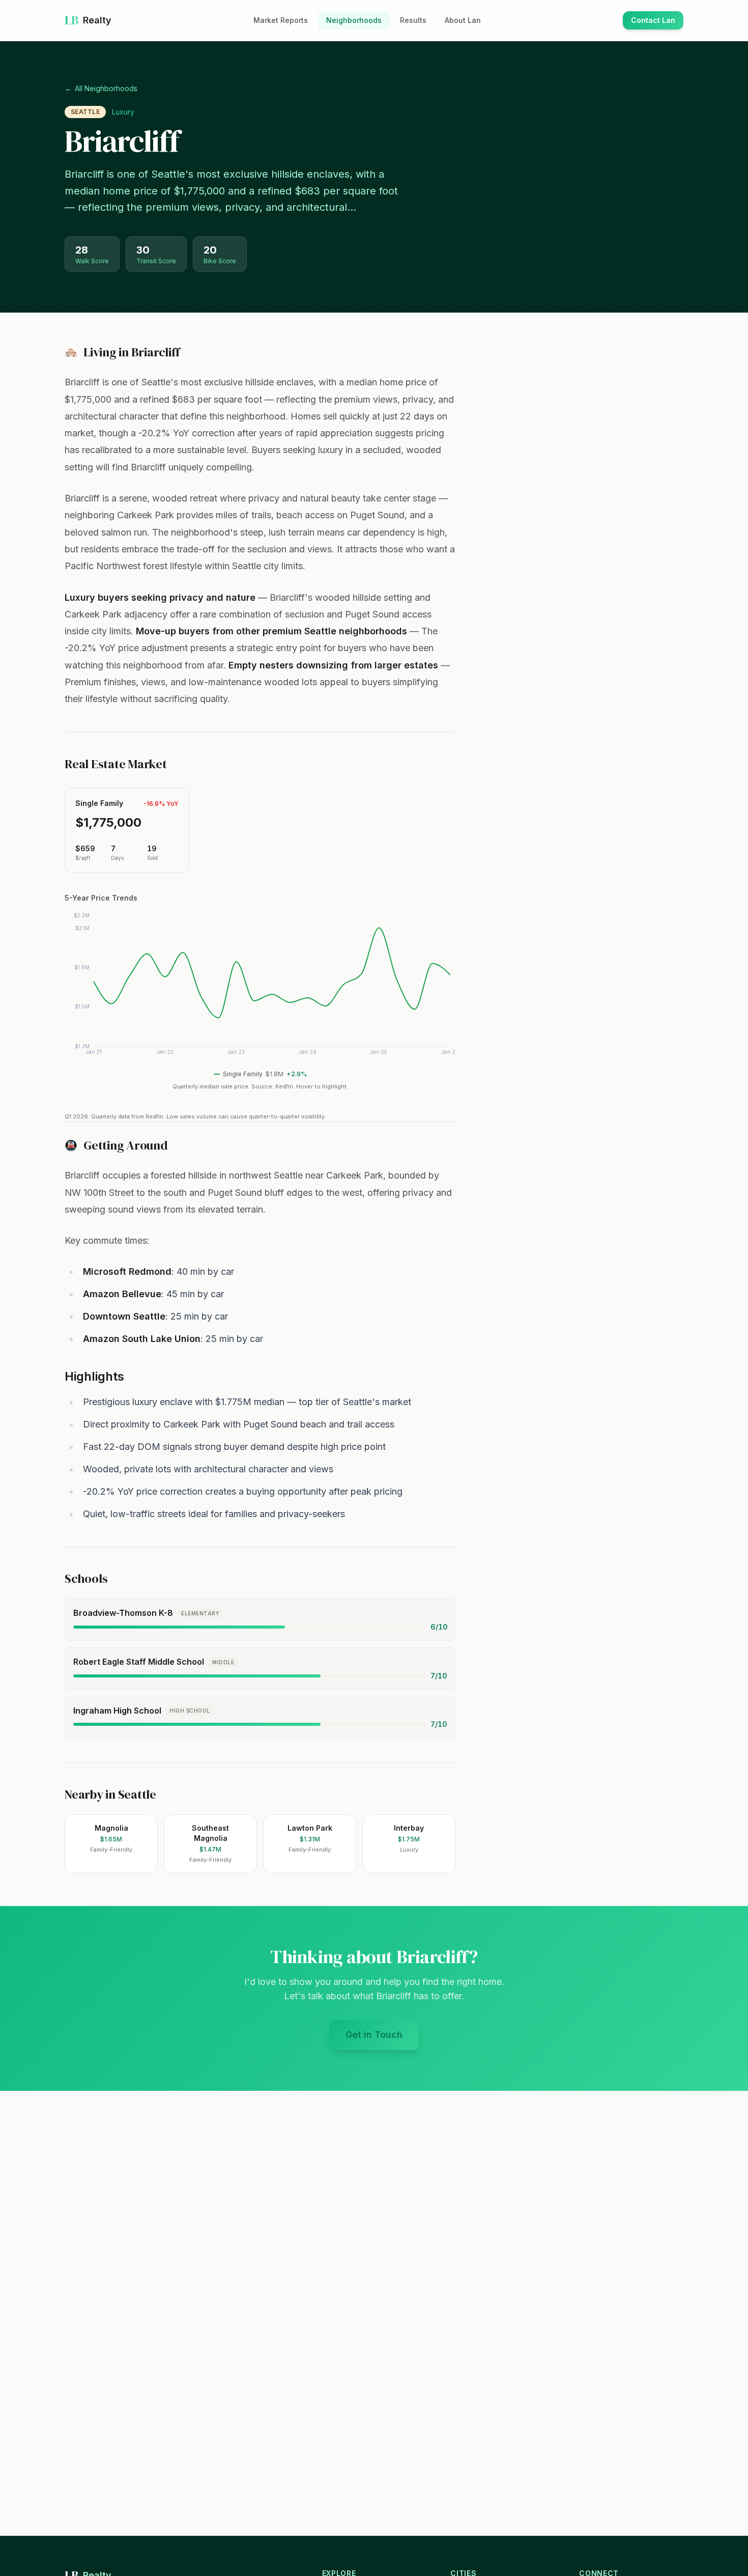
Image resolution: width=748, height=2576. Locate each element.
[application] (260, 988)
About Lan (463, 20)
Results (413, 20)
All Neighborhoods (101, 88)
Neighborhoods (354, 20)
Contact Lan (657, 23)
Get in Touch (382, 2038)
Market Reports (281, 20)
